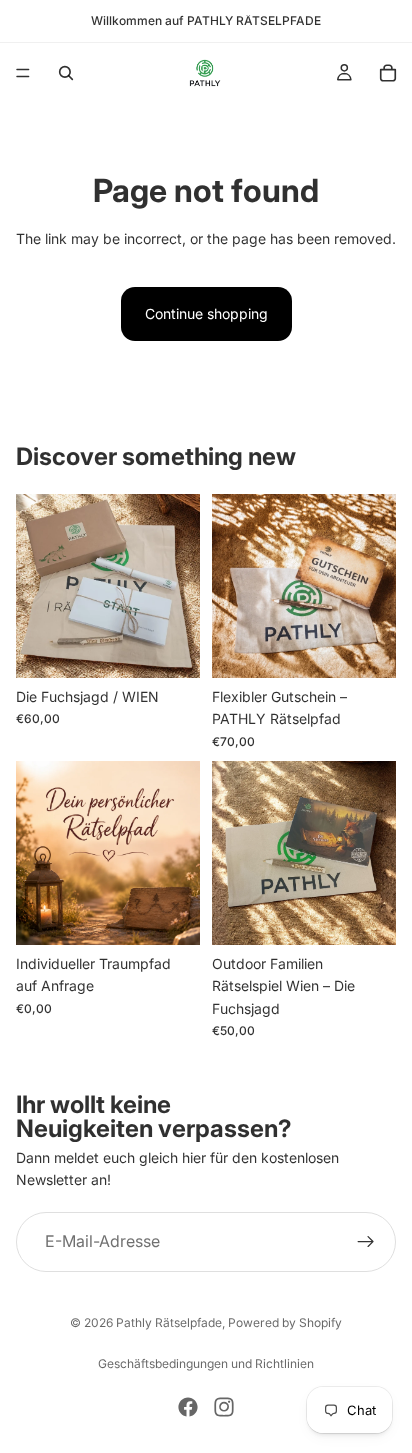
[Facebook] (188, 1407)
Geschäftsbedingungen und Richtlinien (206, 1363)
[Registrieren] (366, 1242)
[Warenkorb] (388, 73)
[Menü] (23, 73)
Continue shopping (206, 313)
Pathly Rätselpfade (169, 1322)
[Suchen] (66, 73)
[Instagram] (224, 1407)
